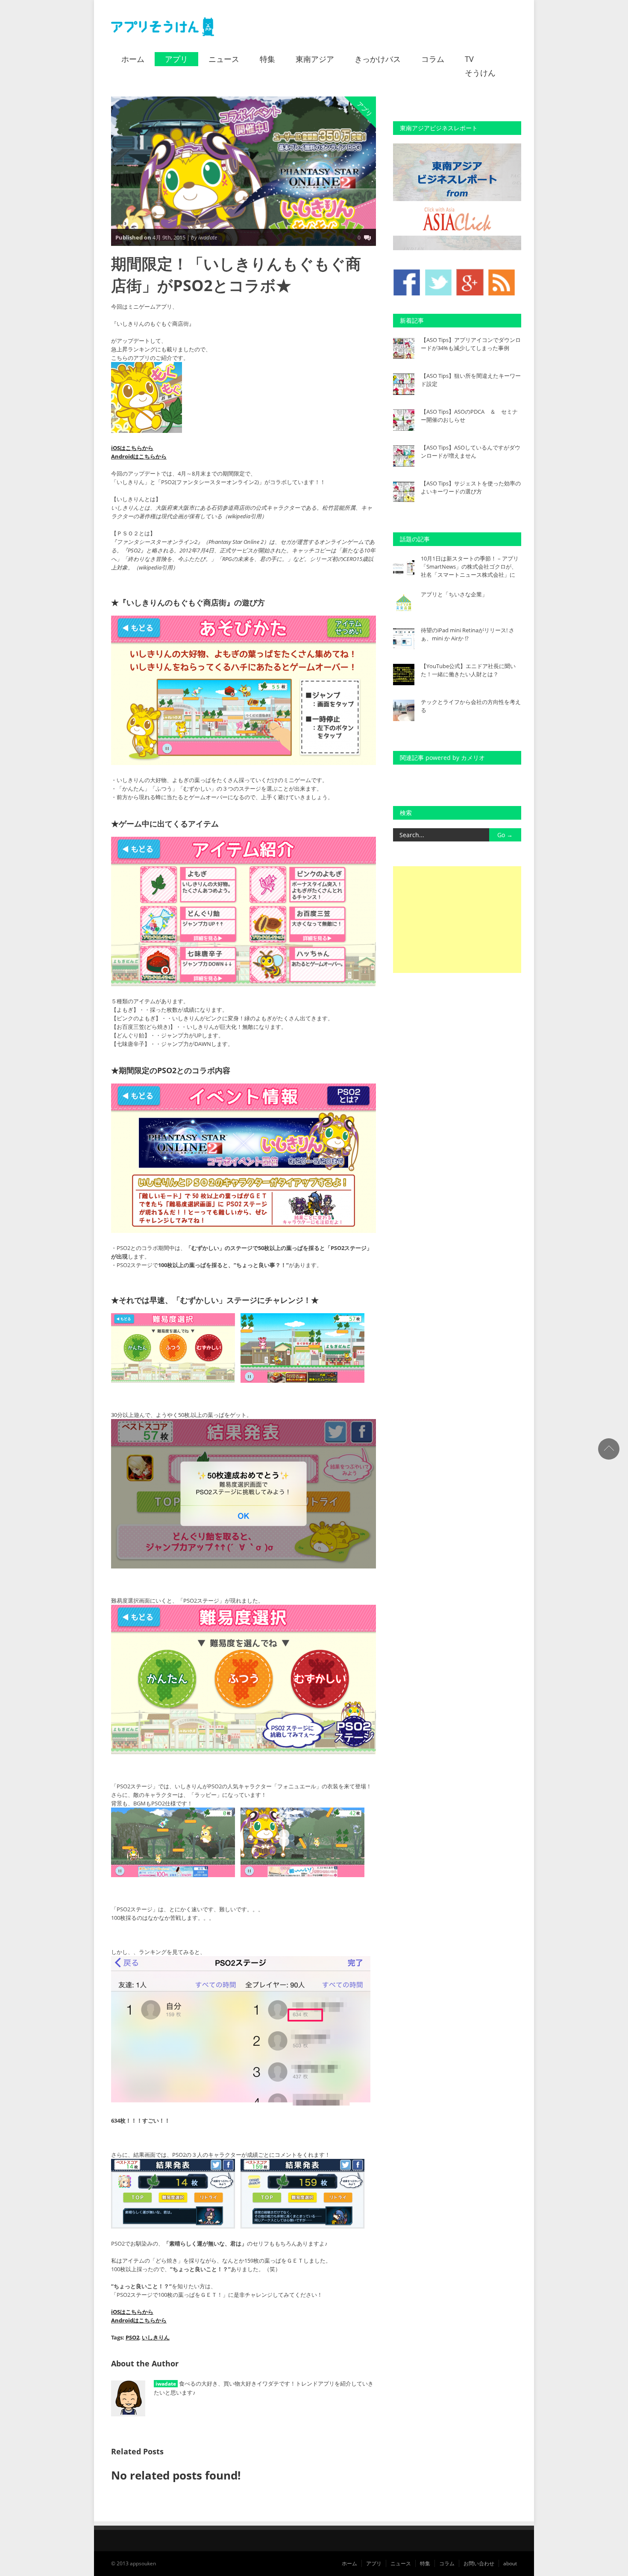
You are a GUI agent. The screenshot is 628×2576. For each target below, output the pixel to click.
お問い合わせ (479, 2563)
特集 (267, 59)
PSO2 (132, 2337)
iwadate (166, 2384)
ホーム (133, 59)
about (510, 2563)
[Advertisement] (457, 920)
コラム (433, 59)
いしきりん (156, 2337)
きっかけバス (378, 59)
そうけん (480, 73)
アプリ (176, 59)
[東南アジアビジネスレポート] (457, 248)
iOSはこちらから (132, 448)
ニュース (224, 59)
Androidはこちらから (139, 456)
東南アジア (315, 59)
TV (469, 59)
